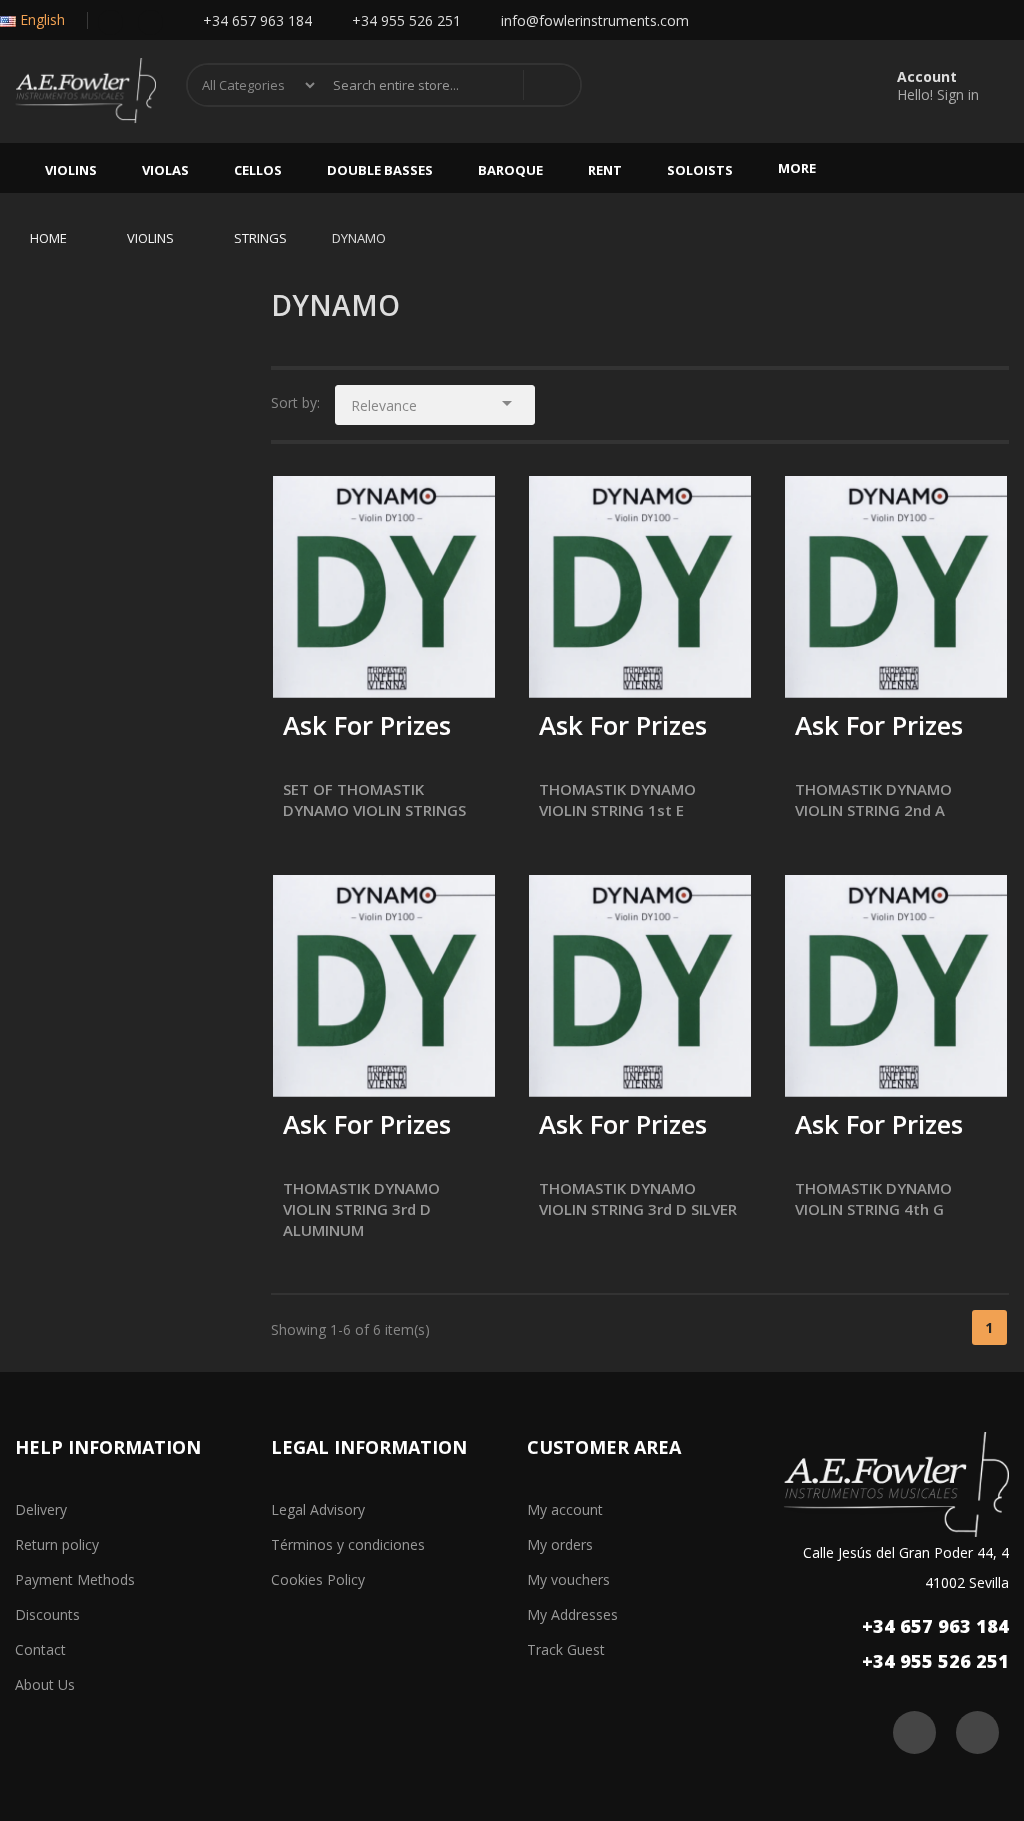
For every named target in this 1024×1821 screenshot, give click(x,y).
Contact (40, 1649)
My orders (560, 1544)
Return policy (57, 1544)
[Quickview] (465, 506)
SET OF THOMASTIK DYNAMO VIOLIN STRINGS (374, 799)
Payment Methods (75, 1579)
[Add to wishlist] (349, 669)
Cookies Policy (318, 1579)
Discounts (47, 1614)
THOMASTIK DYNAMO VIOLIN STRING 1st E (617, 799)
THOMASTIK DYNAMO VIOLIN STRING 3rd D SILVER (638, 1198)
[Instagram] (150, 20)
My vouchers (568, 1579)
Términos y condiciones (348, 1544)
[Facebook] (110, 20)
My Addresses (572, 1614)
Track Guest (566, 1649)
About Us (45, 1684)
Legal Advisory (318, 1509)
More (797, 168)
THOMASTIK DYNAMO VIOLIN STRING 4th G (873, 1198)
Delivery (41, 1509)
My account (565, 1509)
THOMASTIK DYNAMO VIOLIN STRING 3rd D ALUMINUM (361, 1209)
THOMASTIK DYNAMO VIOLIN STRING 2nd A (873, 799)
